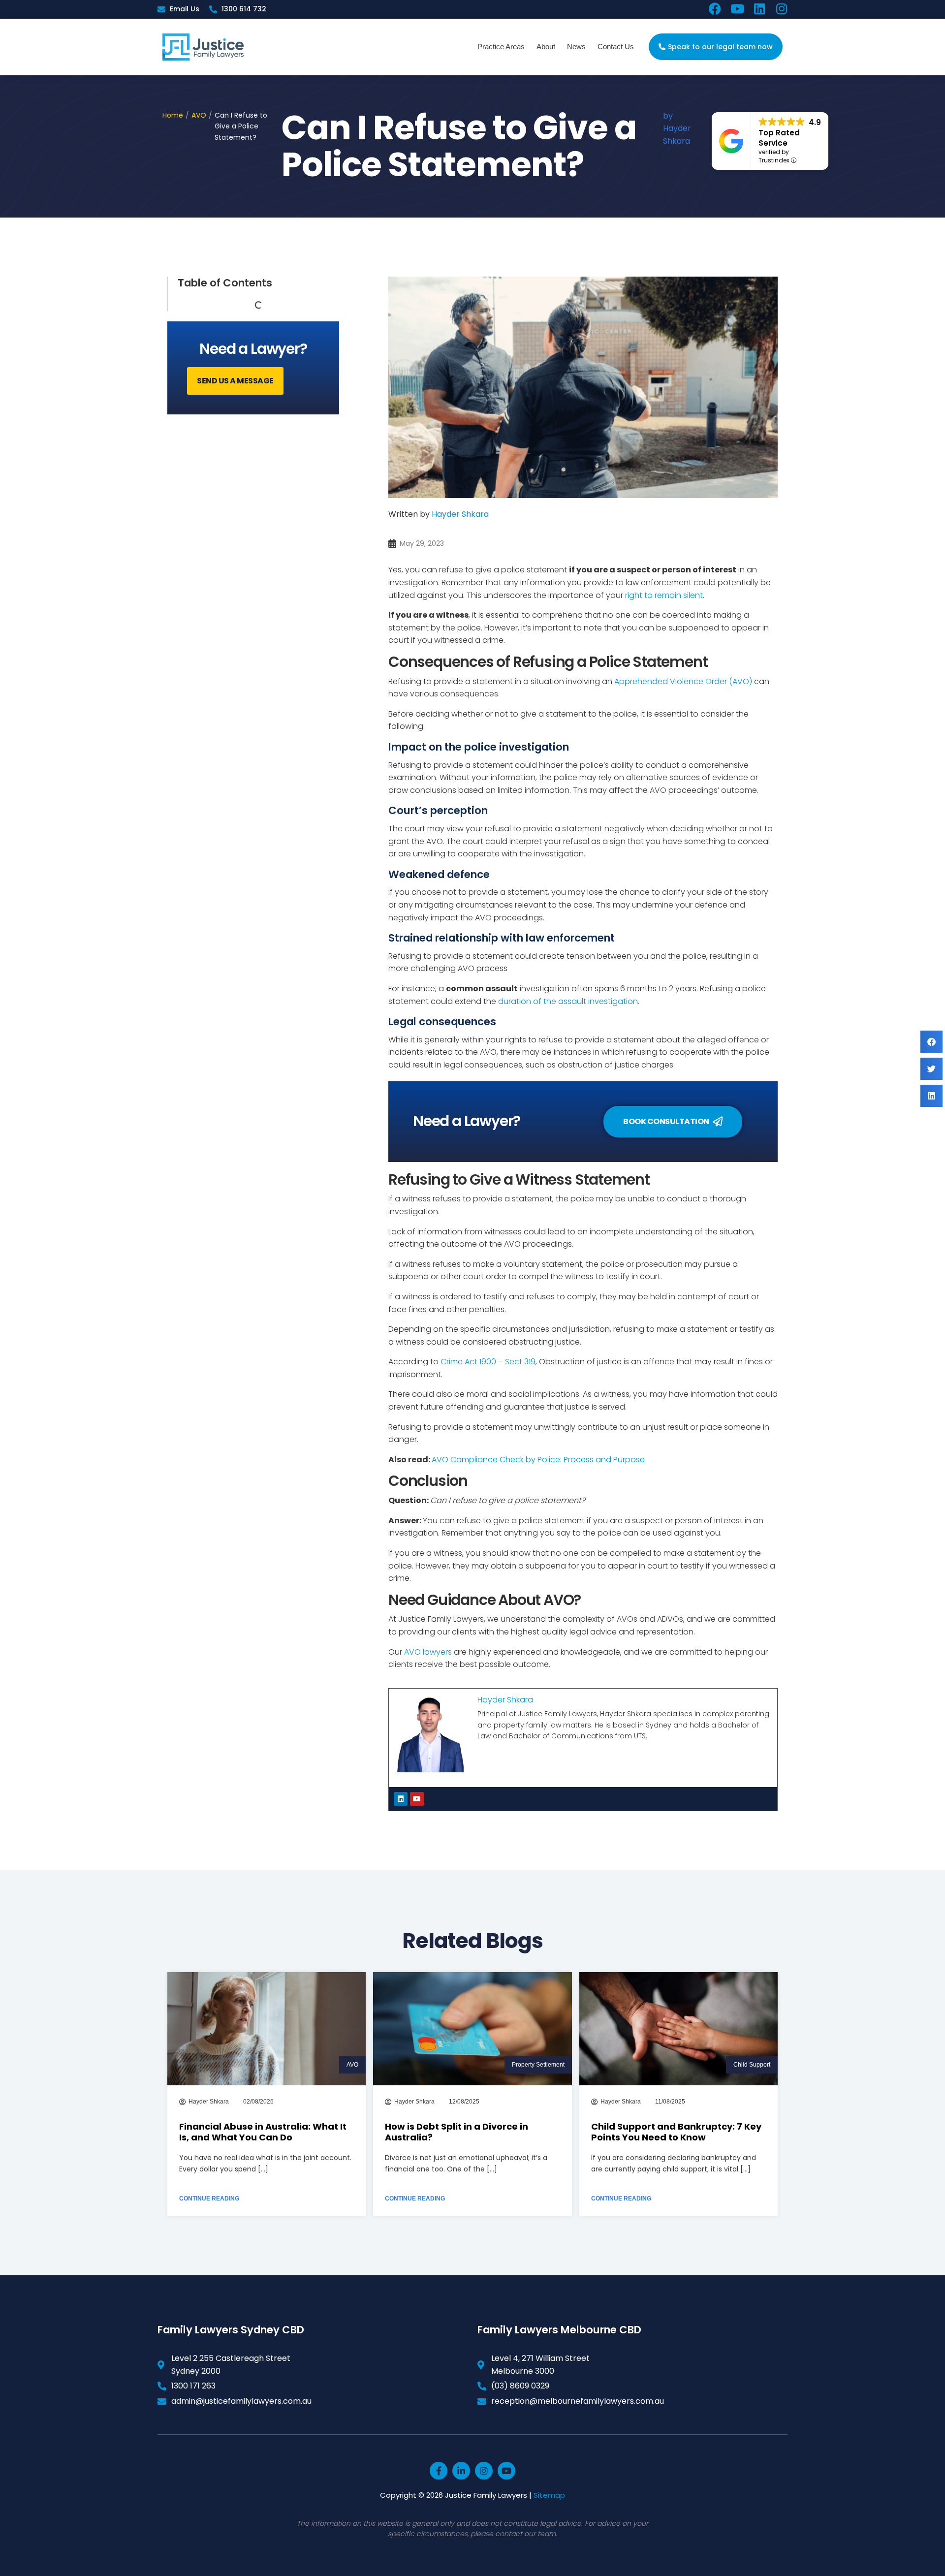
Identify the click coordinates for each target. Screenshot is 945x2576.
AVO (199, 115)
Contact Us (616, 47)
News (576, 47)
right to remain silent (664, 595)
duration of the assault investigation (568, 1001)
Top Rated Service (779, 138)
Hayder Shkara (460, 514)
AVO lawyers (428, 1652)
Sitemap (549, 2495)
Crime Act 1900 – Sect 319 (488, 1362)
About (546, 47)
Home (173, 115)
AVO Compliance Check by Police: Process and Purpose (538, 1460)
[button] (931, 1042)
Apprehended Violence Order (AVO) (683, 681)
